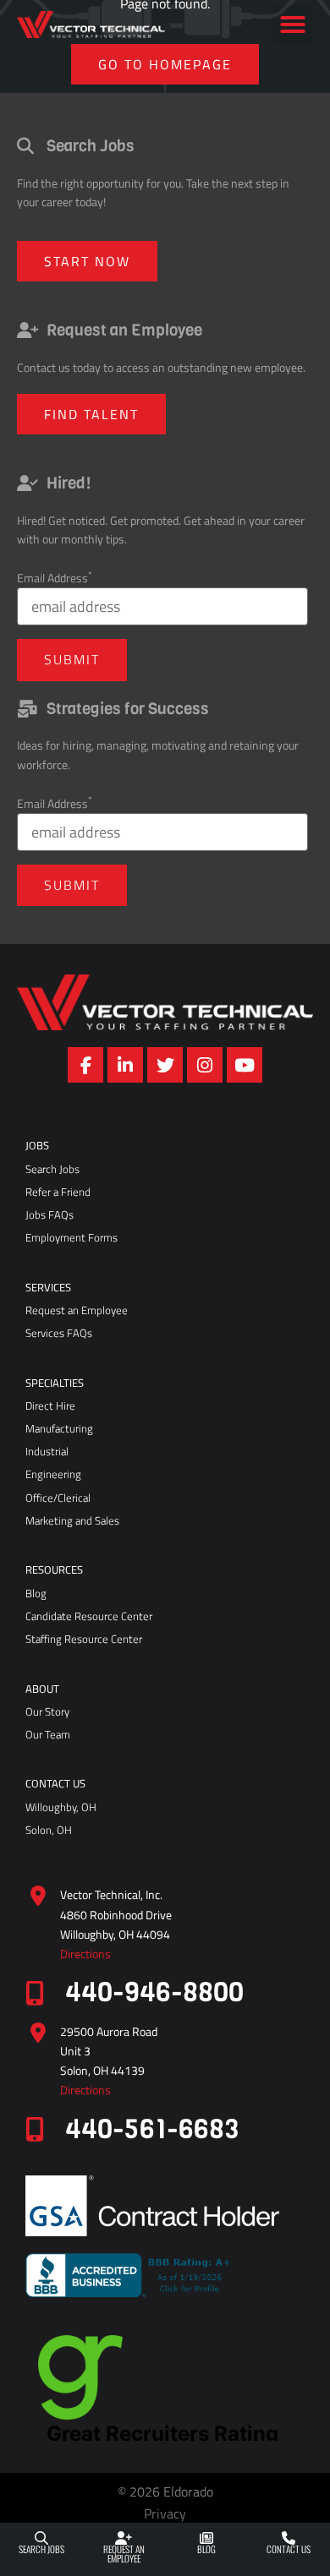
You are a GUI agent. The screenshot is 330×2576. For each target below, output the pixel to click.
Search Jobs (41, 2549)
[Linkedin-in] (125, 1065)
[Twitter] (165, 1065)
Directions (85, 1954)
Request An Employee (124, 2554)
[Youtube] (245, 1065)
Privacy (165, 2513)
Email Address (55, 578)
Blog (206, 2549)
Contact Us (289, 2549)
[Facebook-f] (85, 1065)
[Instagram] (205, 1065)
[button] (293, 25)
